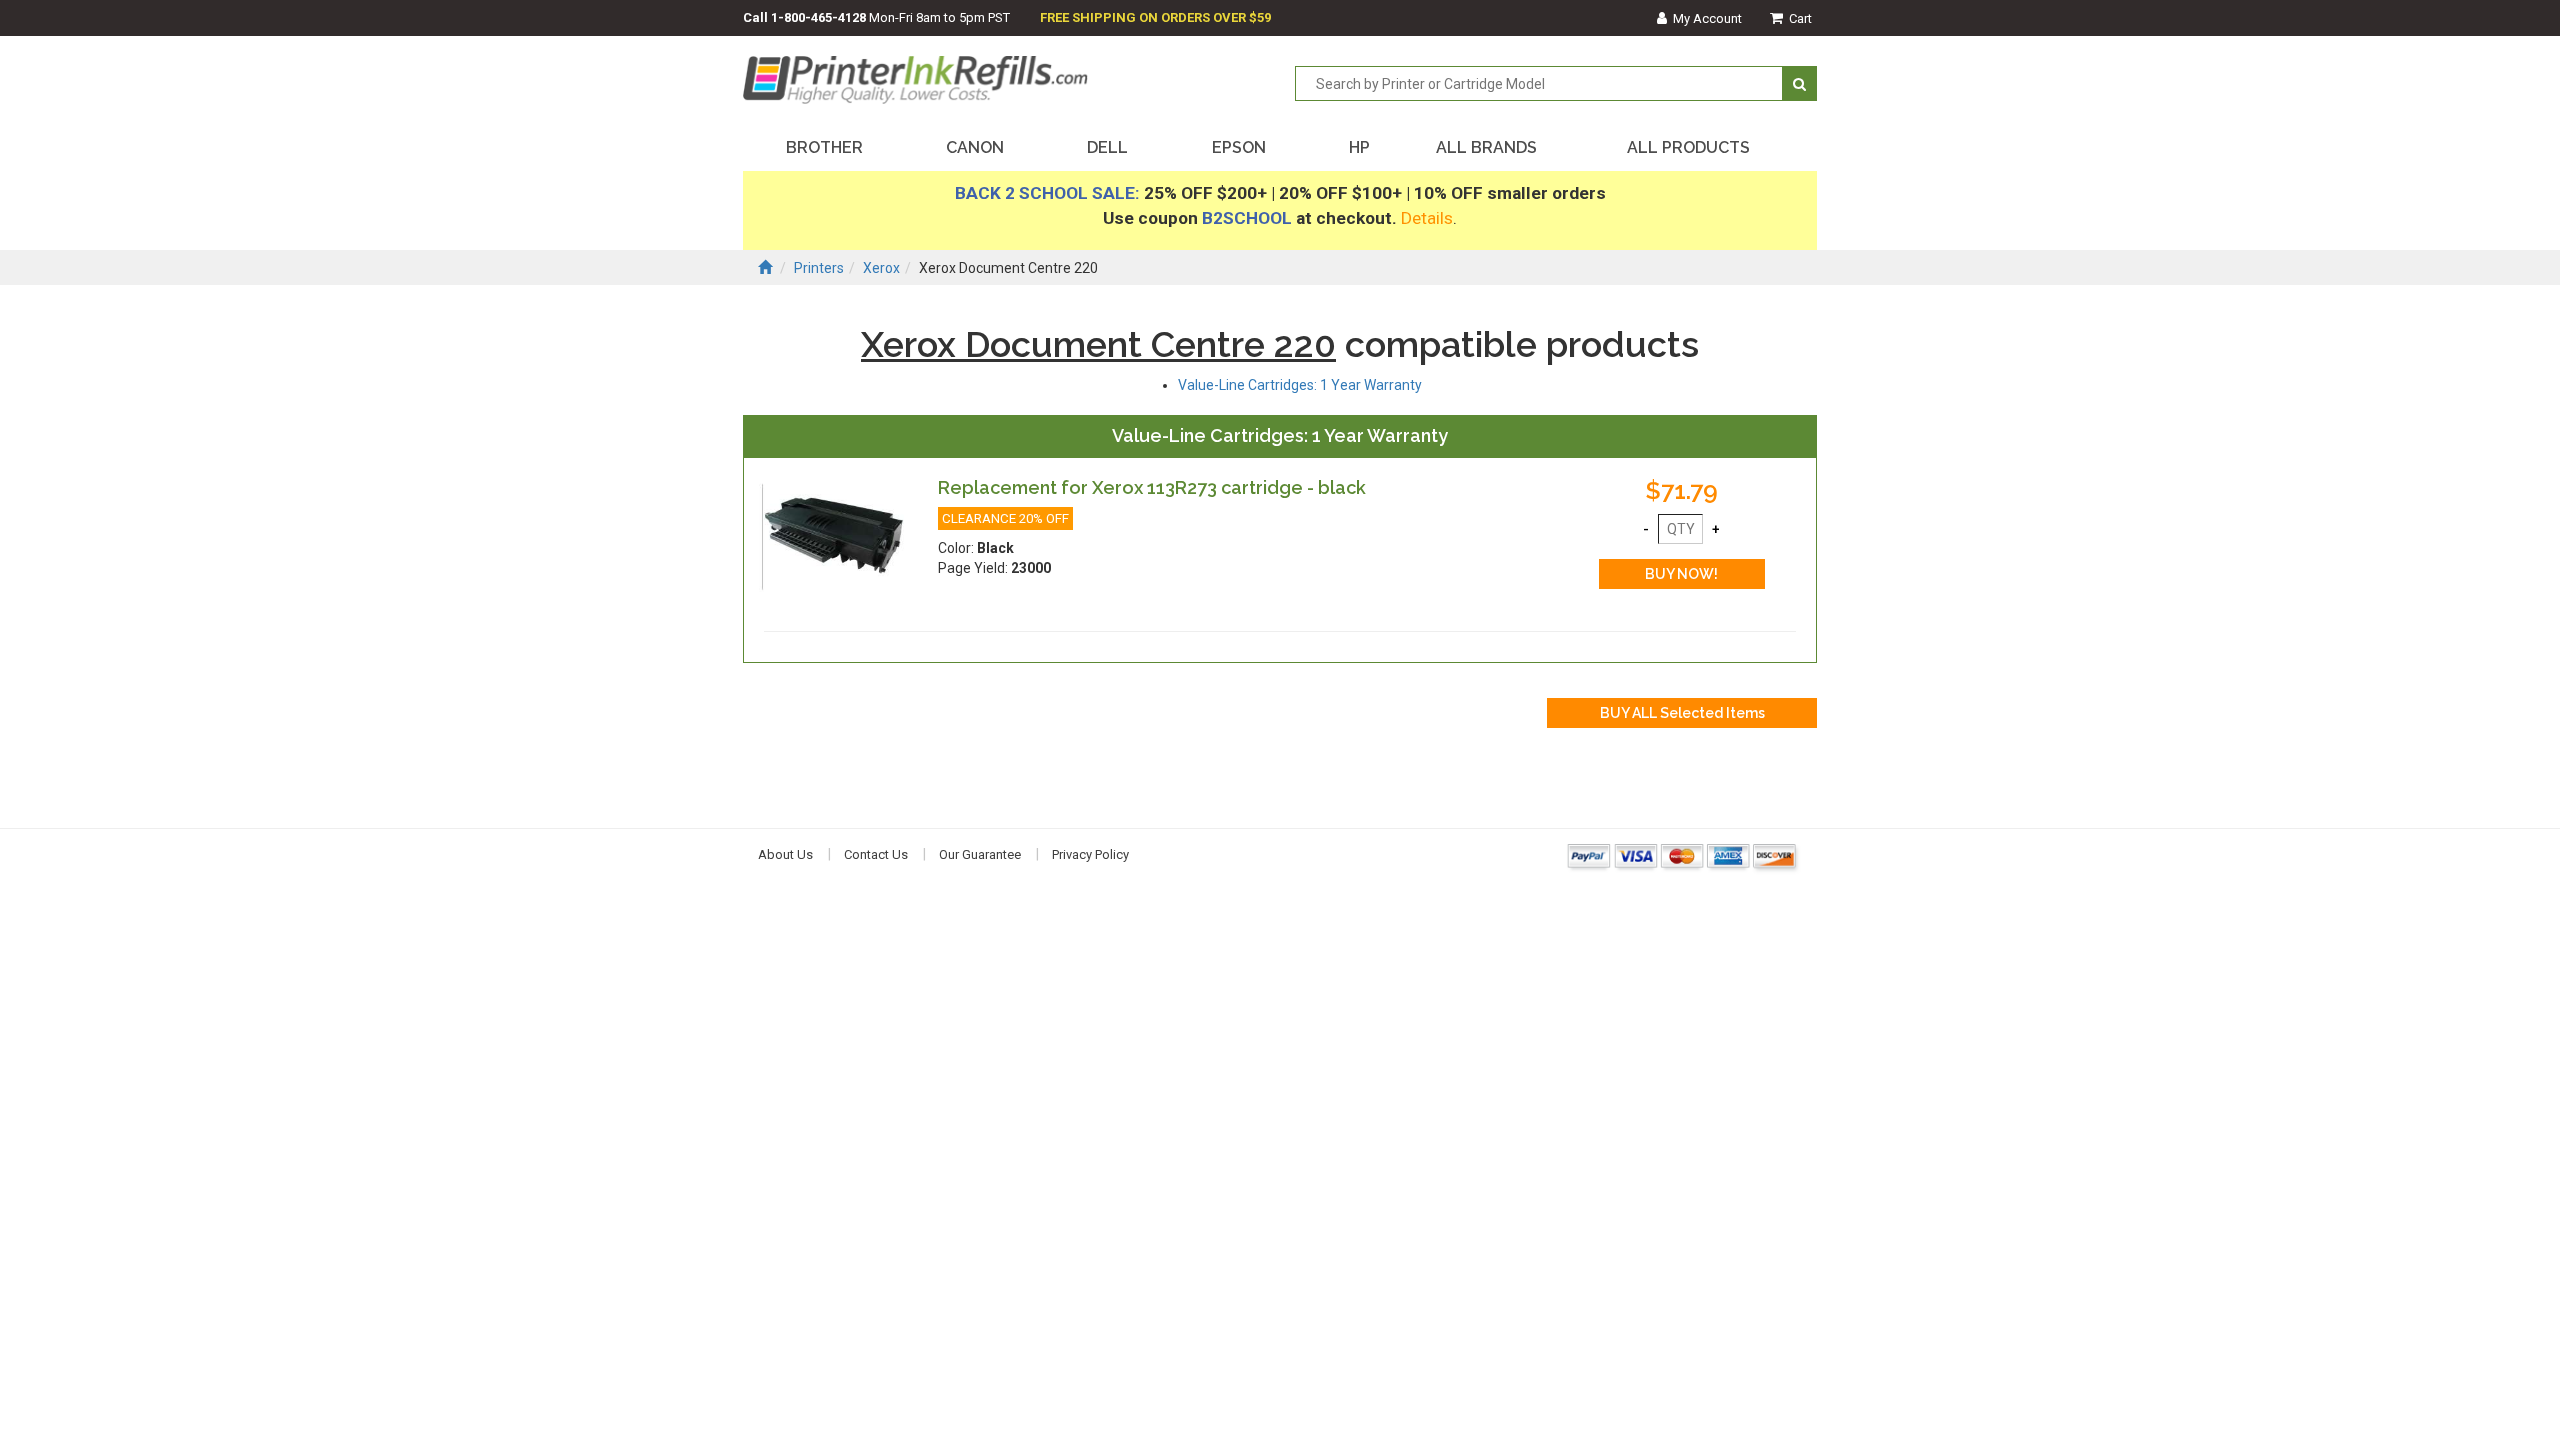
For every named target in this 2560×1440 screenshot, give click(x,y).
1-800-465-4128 (818, 17)
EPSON (1239, 147)
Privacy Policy (1090, 854)
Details (1427, 218)
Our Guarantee (980, 854)
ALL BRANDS (1486, 147)
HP (1359, 147)
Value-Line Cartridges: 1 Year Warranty (1300, 385)
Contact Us (876, 854)
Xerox (881, 268)
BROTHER (824, 147)
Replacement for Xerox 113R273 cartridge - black (1152, 487)
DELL (1107, 147)
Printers (819, 268)
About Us (785, 854)
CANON (975, 147)
